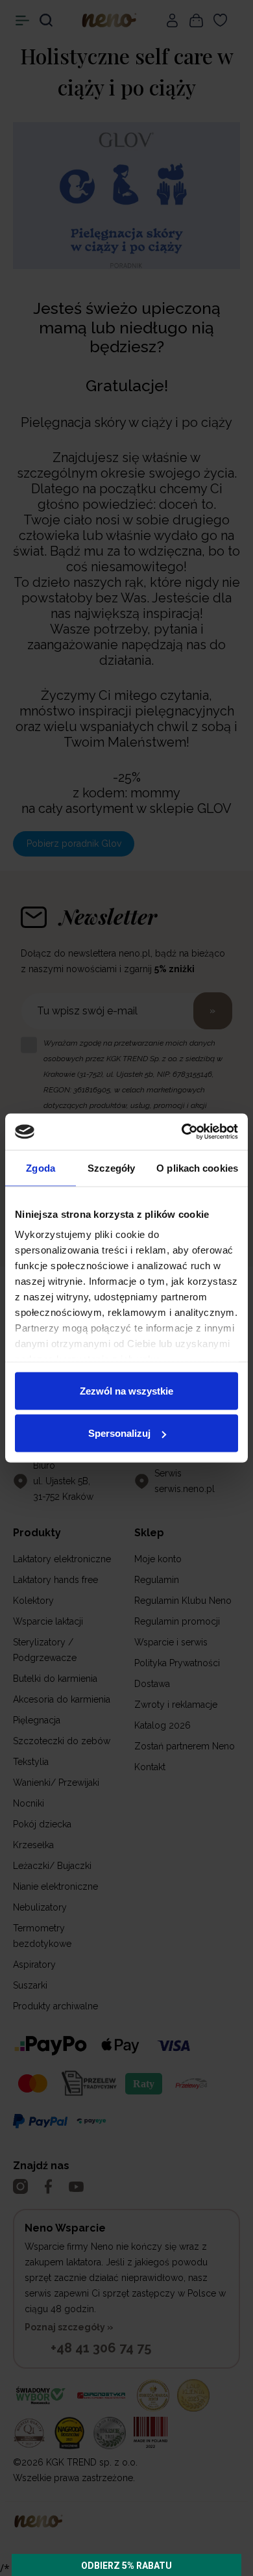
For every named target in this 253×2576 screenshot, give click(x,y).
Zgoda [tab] (41, 1167)
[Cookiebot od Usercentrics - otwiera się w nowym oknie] (182, 1132)
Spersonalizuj (119, 1433)
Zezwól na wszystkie (126, 1390)
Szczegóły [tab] (111, 1167)
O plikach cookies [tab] (197, 1167)
